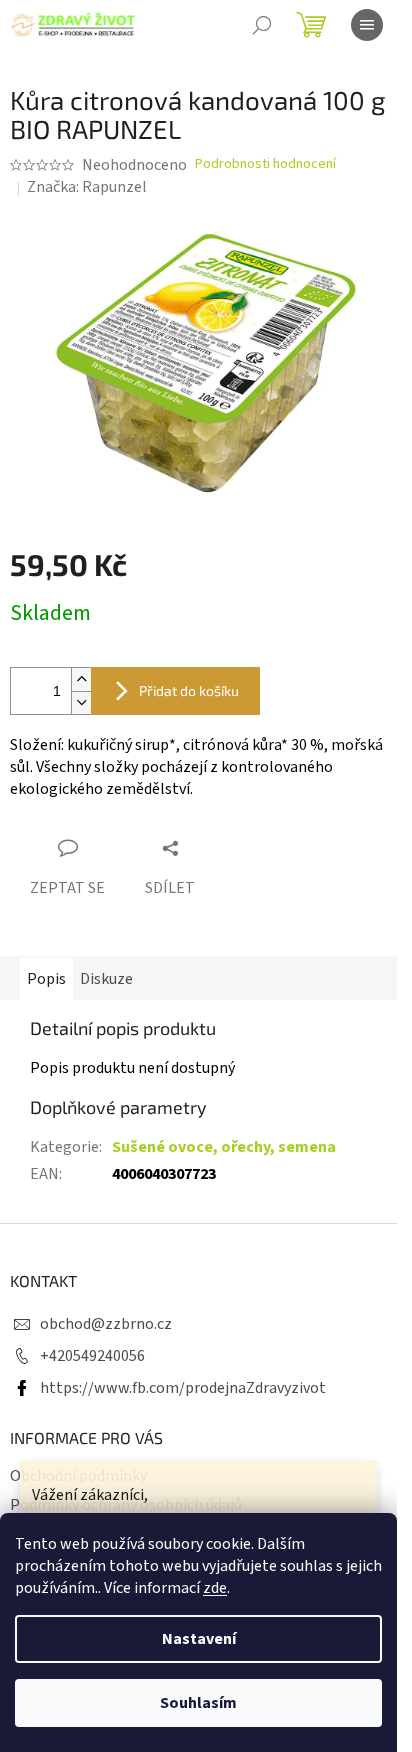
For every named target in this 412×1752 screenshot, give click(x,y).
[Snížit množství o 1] (81, 702)
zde (215, 1588)
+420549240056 (92, 1356)
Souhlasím (198, 1703)
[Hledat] (262, 25)
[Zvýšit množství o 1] (81, 679)
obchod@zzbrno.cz (106, 1324)
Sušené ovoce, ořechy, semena (224, 1147)
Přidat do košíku (189, 690)
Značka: (87, 187)
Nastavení (199, 1639)
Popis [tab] (46, 979)
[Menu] (367, 25)
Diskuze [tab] (106, 979)
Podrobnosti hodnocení (265, 164)
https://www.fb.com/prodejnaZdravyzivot (183, 1388)
